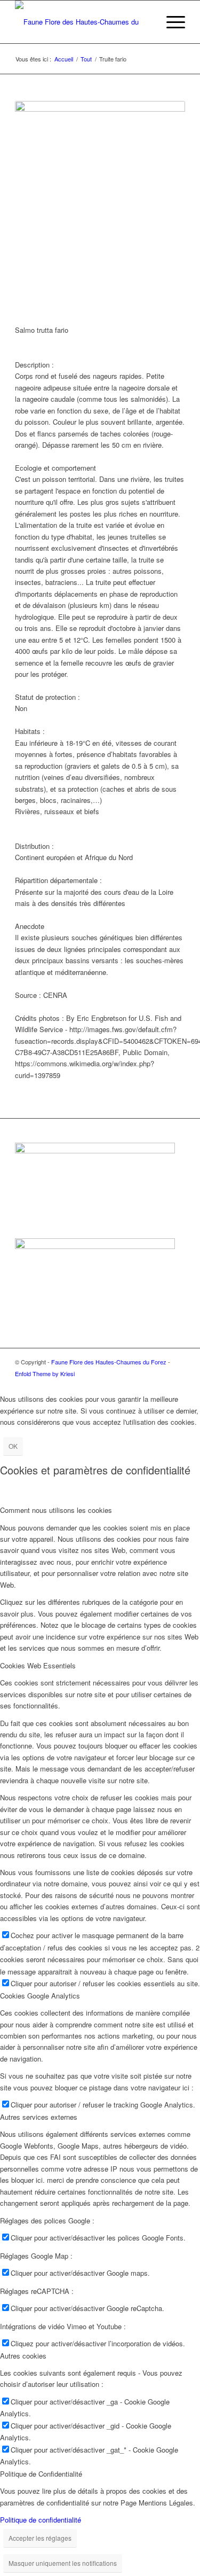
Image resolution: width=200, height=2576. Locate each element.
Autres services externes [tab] (39, 2117)
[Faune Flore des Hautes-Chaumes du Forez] (83, 22)
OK (13, 1446)
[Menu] (170, 22)
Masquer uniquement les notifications (63, 2563)
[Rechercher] (145, 22)
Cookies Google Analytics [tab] (40, 1996)
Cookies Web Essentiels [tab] (38, 1665)
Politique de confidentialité (41, 2520)
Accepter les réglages (40, 2538)
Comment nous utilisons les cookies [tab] (56, 1510)
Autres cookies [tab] (23, 2356)
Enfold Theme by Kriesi (45, 1373)
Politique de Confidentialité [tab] (41, 2474)
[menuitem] (145, 22)
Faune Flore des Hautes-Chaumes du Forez (109, 1362)
